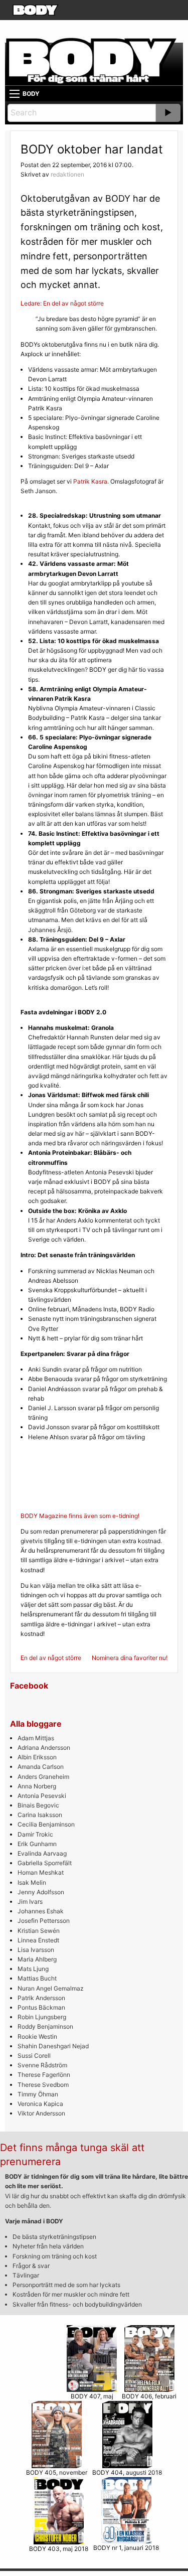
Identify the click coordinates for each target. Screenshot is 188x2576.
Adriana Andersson (44, 1748)
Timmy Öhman (38, 2094)
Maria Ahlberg (37, 1959)
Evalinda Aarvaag (42, 1853)
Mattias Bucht (37, 1978)
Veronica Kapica (40, 2104)
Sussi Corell (34, 2056)
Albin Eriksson (37, 1757)
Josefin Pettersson (44, 1921)
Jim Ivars (30, 1902)
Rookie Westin (37, 2036)
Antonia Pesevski (42, 1796)
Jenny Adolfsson (41, 1892)
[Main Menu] (15, 94)
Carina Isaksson (40, 1815)
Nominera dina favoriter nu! (130, 1658)
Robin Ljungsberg (42, 2017)
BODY (31, 94)
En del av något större (51, 1658)
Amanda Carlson (41, 1767)
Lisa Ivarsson (36, 1950)
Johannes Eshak (41, 1911)
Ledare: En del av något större (62, 303)
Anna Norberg (37, 1786)
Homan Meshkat (41, 1872)
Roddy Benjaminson (45, 2026)
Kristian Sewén (39, 1931)
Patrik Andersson (41, 1998)
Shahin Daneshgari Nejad (53, 2046)
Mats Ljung (33, 1969)
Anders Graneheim (43, 1777)
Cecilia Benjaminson (46, 1824)
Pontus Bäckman (41, 2007)
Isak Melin (32, 1882)
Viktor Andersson (41, 2113)
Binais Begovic (38, 1805)
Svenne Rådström (42, 2065)
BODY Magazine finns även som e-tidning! (80, 1516)
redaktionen (67, 174)
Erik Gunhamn (37, 1844)
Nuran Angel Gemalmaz (51, 1988)
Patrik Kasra (90, 481)
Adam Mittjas (36, 1738)
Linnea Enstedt (38, 1940)
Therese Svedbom (43, 2085)
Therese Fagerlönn (44, 2075)
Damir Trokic (35, 1834)
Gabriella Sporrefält (45, 1863)
